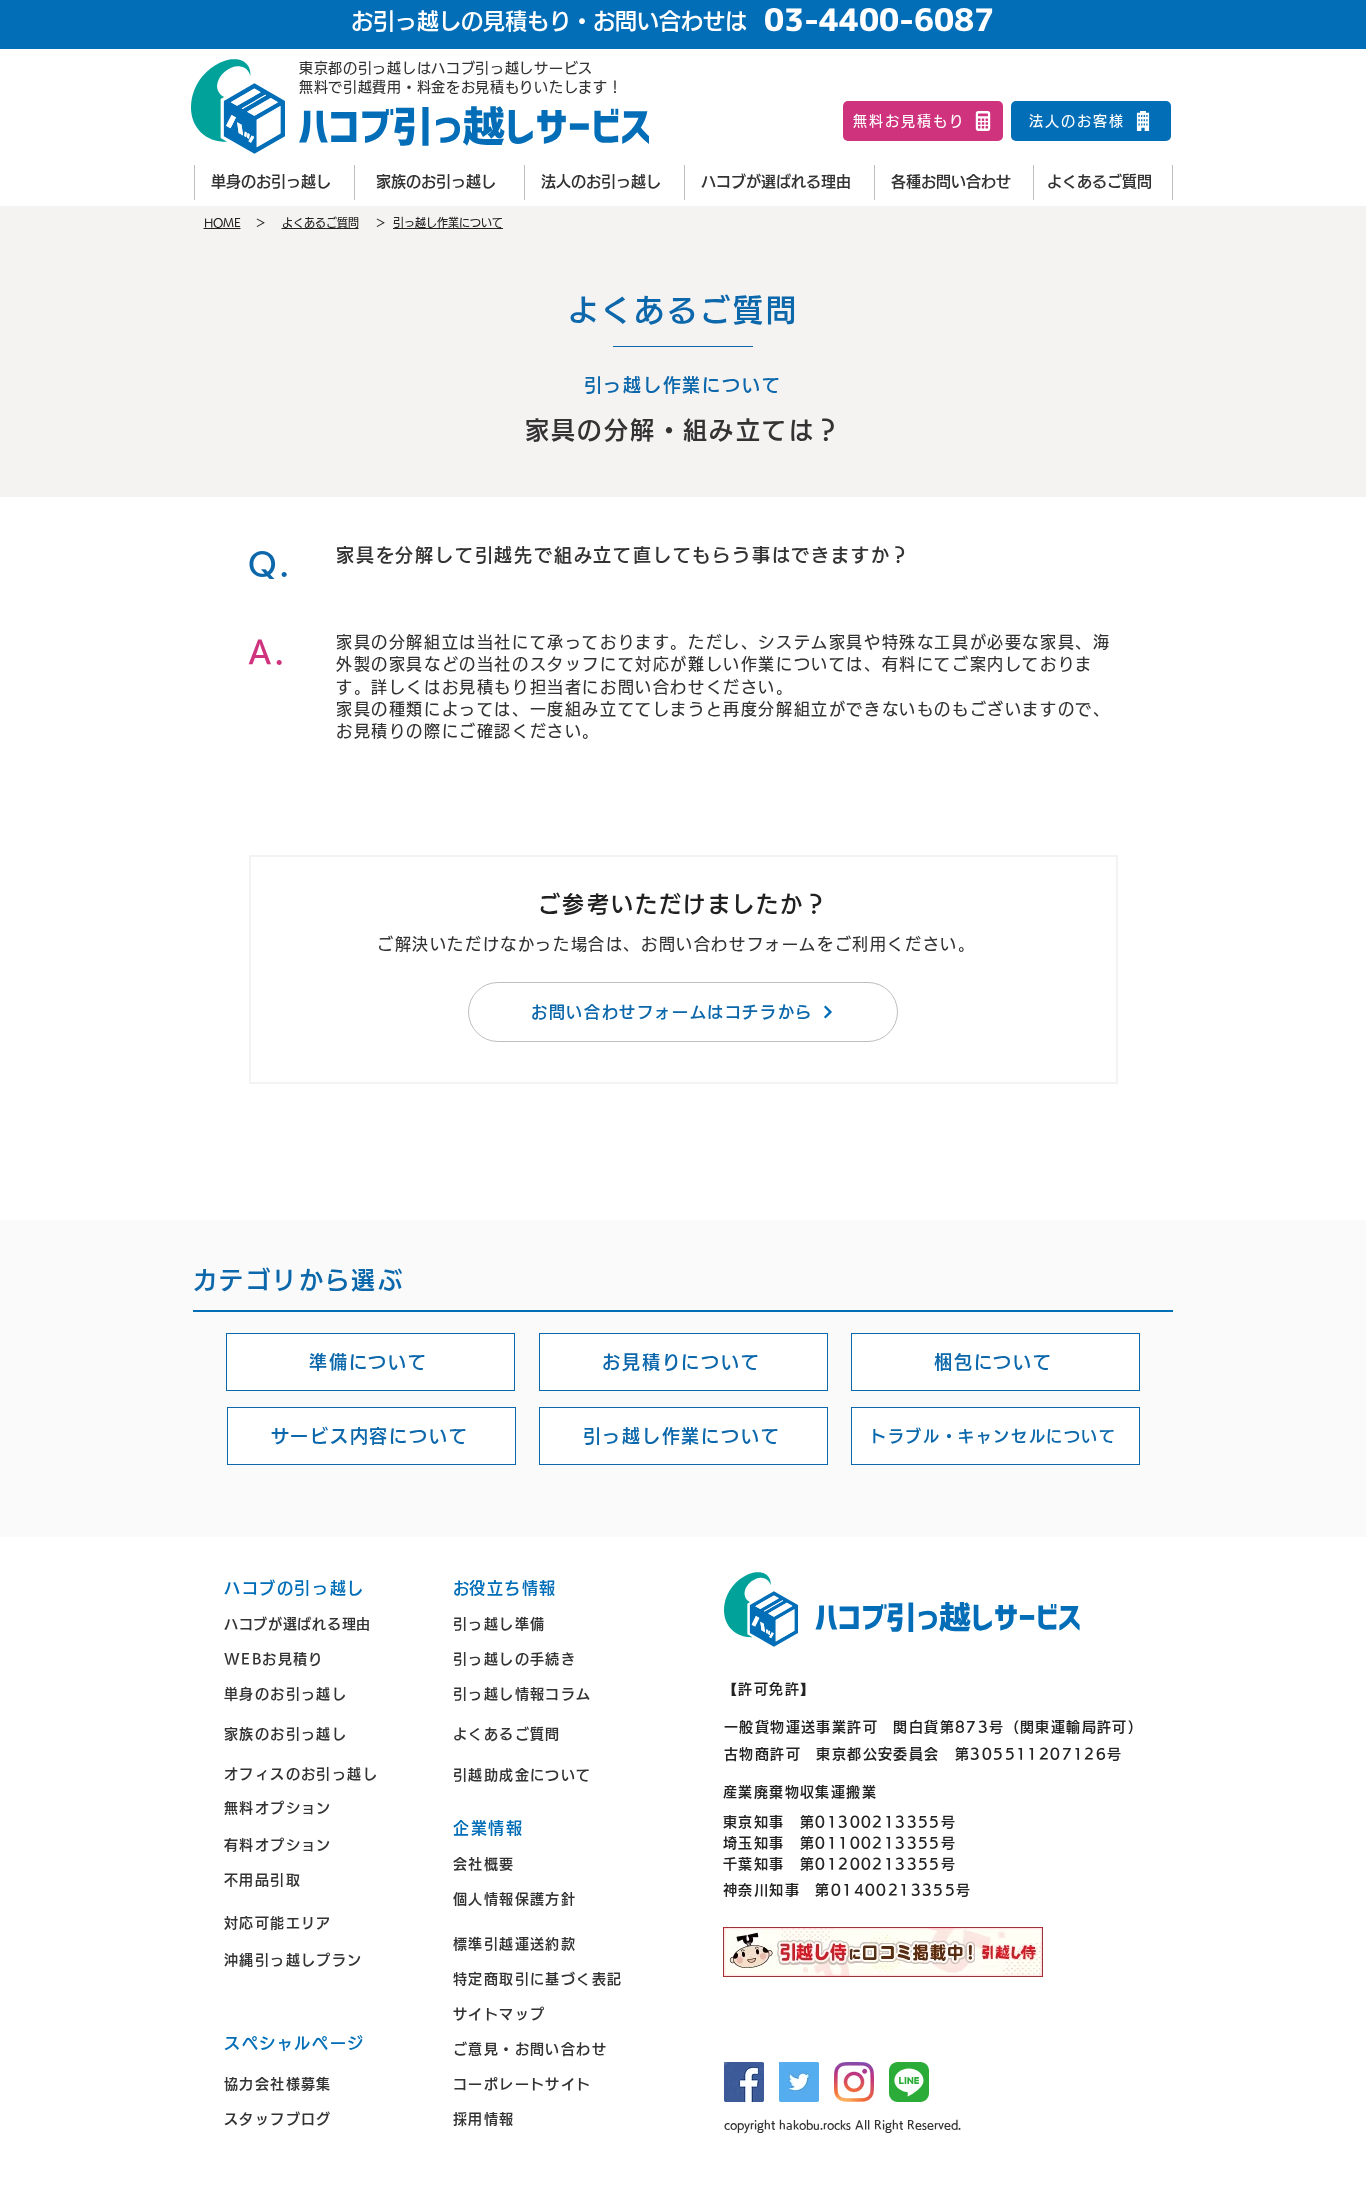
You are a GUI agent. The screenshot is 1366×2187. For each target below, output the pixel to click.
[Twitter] (799, 2082)
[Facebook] (744, 2082)
